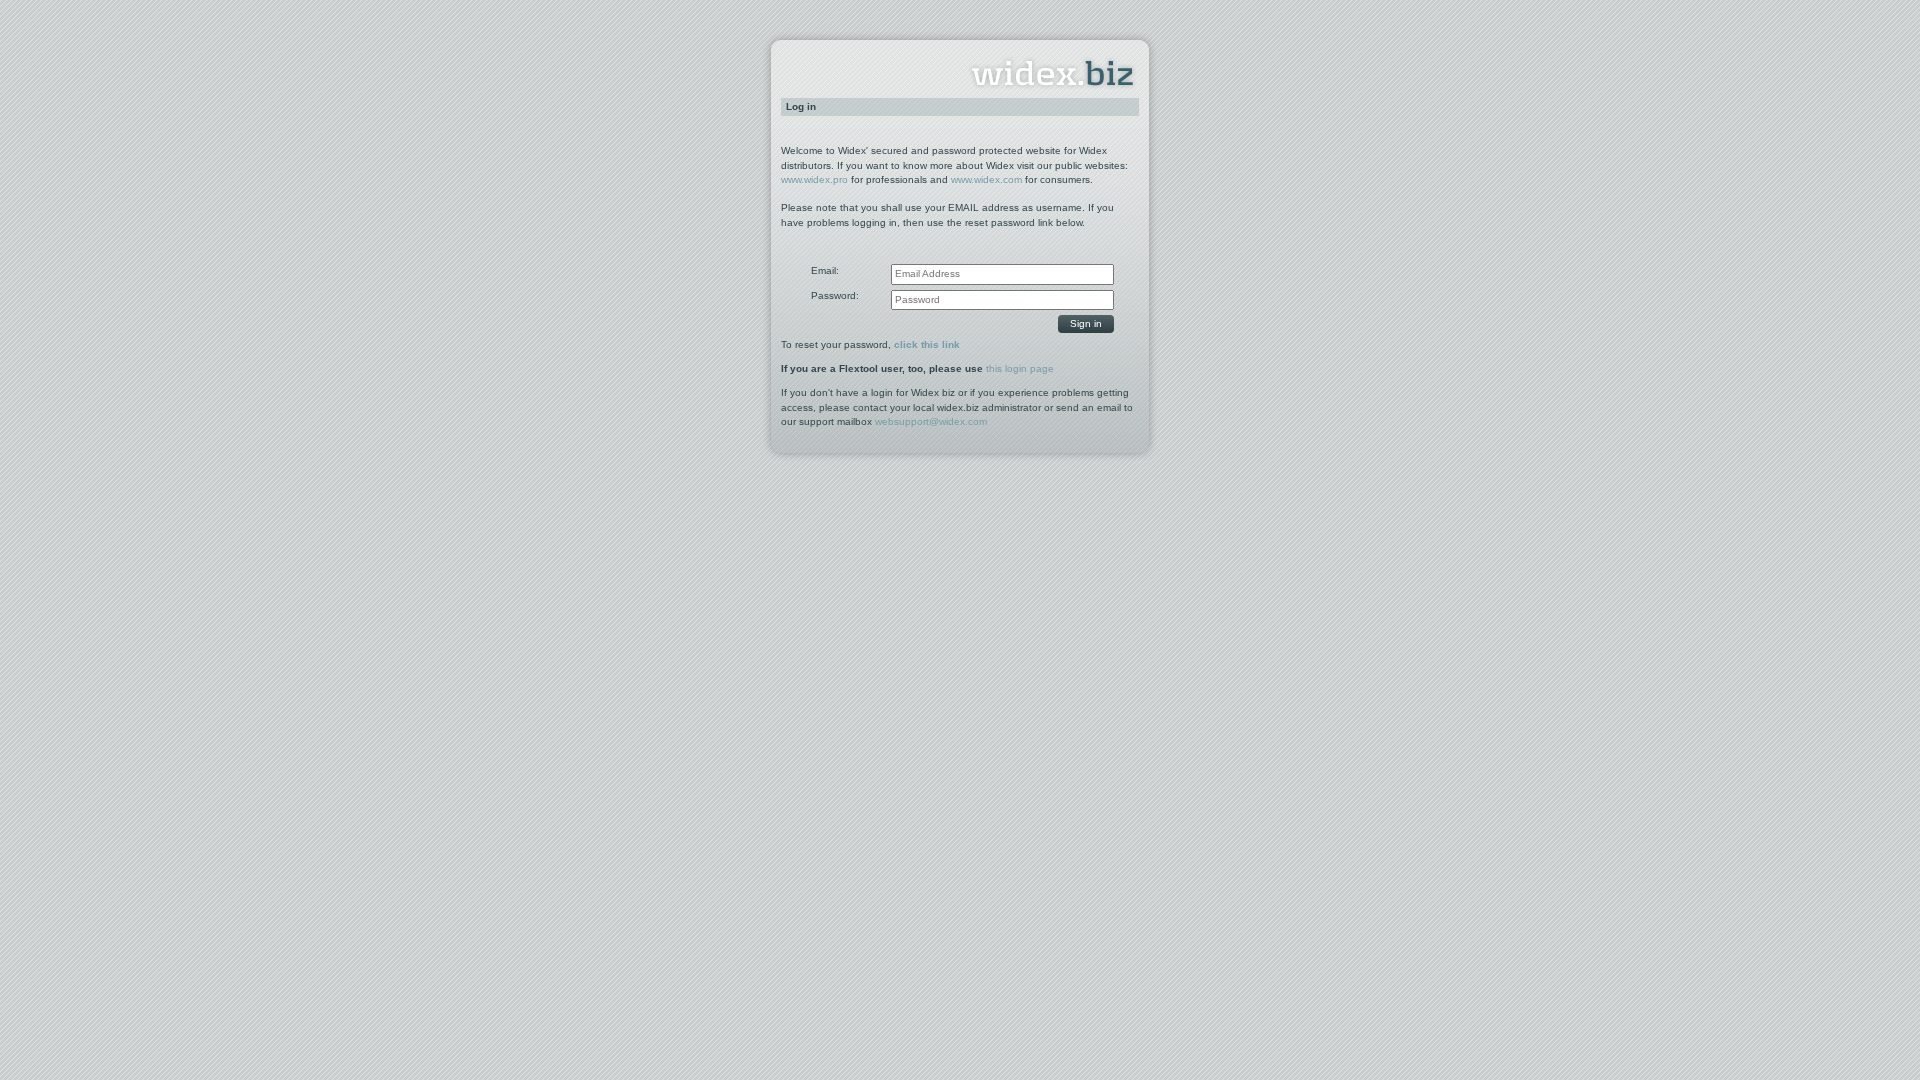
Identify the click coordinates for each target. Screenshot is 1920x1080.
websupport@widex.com (931, 421)
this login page (1020, 368)
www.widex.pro (814, 179)
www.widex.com (986, 179)
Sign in (1086, 323)
